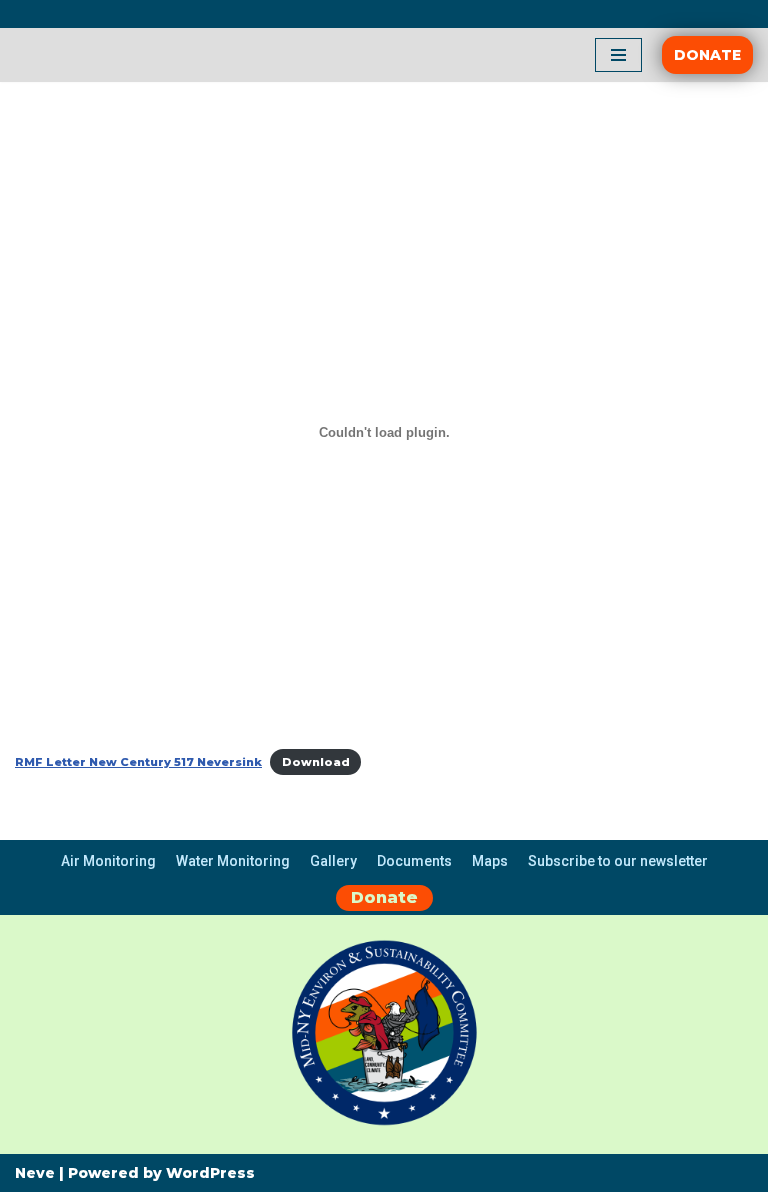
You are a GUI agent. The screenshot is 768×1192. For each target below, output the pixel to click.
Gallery (333, 861)
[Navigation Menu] (618, 55)
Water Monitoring (233, 861)
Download (316, 762)
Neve (35, 1173)
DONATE (707, 55)
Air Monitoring (108, 861)
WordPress (210, 1173)
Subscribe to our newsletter (618, 861)
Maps (490, 861)
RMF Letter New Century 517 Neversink (138, 762)
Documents (414, 861)
